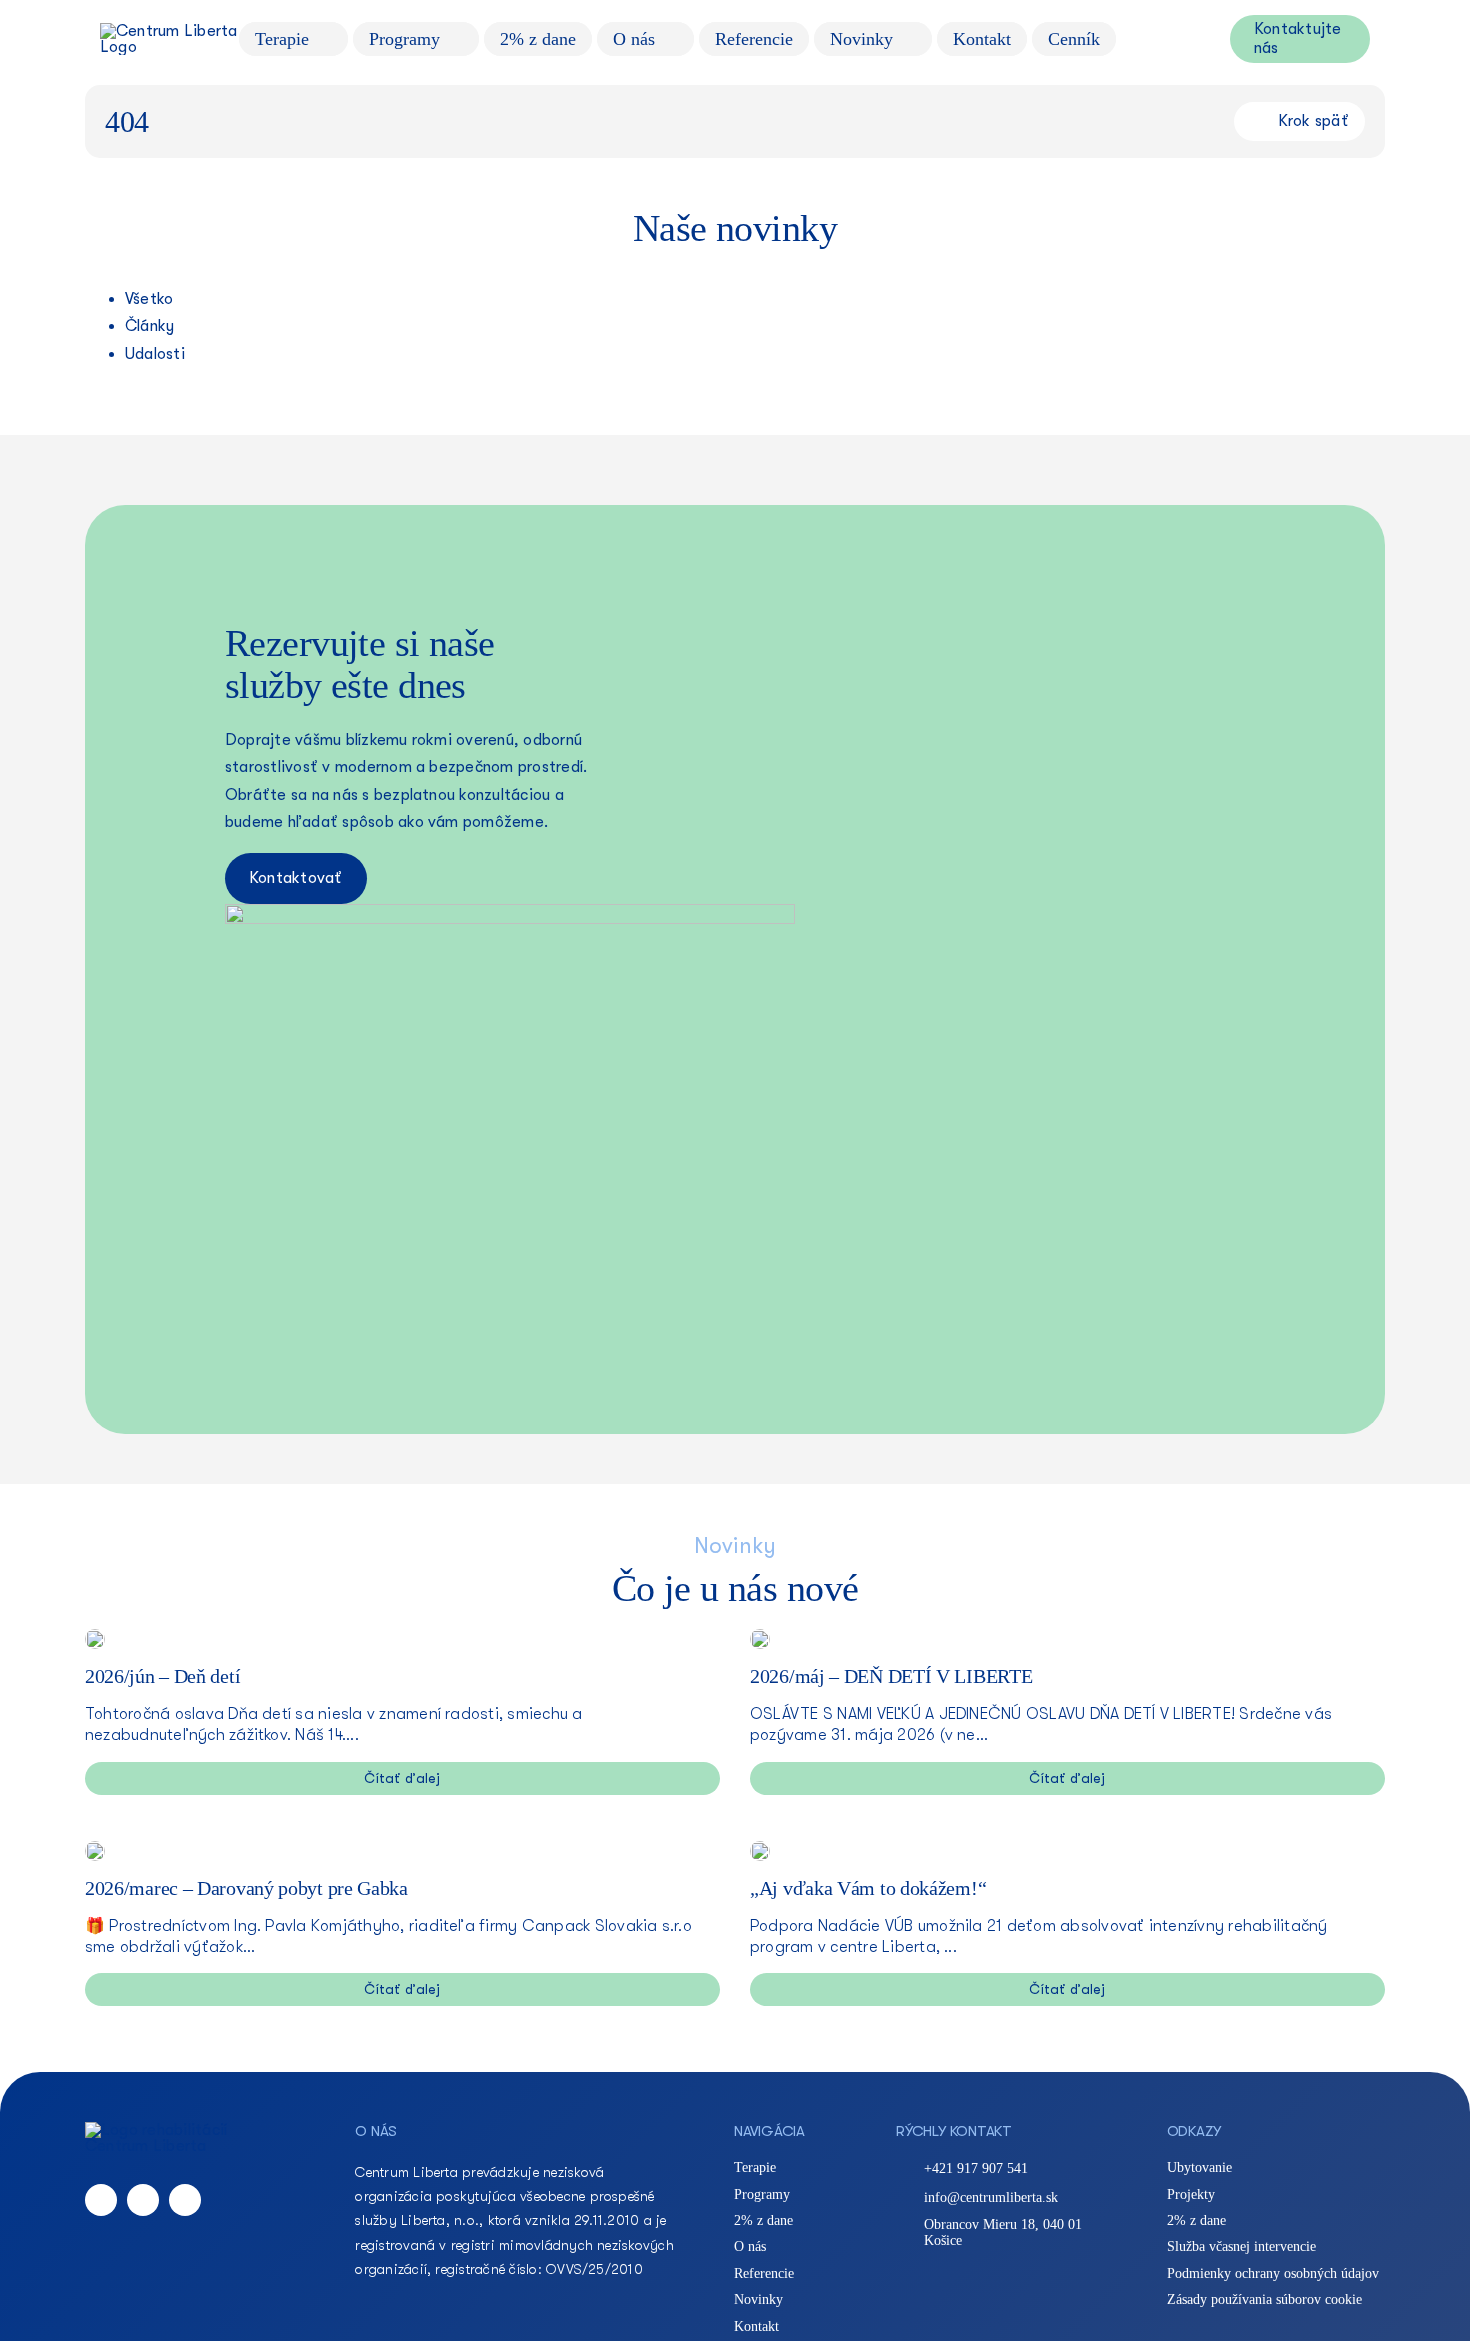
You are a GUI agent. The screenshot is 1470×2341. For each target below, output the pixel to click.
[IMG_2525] (95, 1637)
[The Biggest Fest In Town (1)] (760, 1637)
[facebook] (101, 2200)
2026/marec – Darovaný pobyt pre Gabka (246, 1888)
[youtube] (185, 2200)
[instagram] (143, 2200)
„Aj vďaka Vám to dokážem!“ (868, 1888)
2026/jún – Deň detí (162, 1676)
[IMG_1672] (95, 1849)
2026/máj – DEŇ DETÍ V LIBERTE (891, 1676)
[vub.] (760, 1849)
